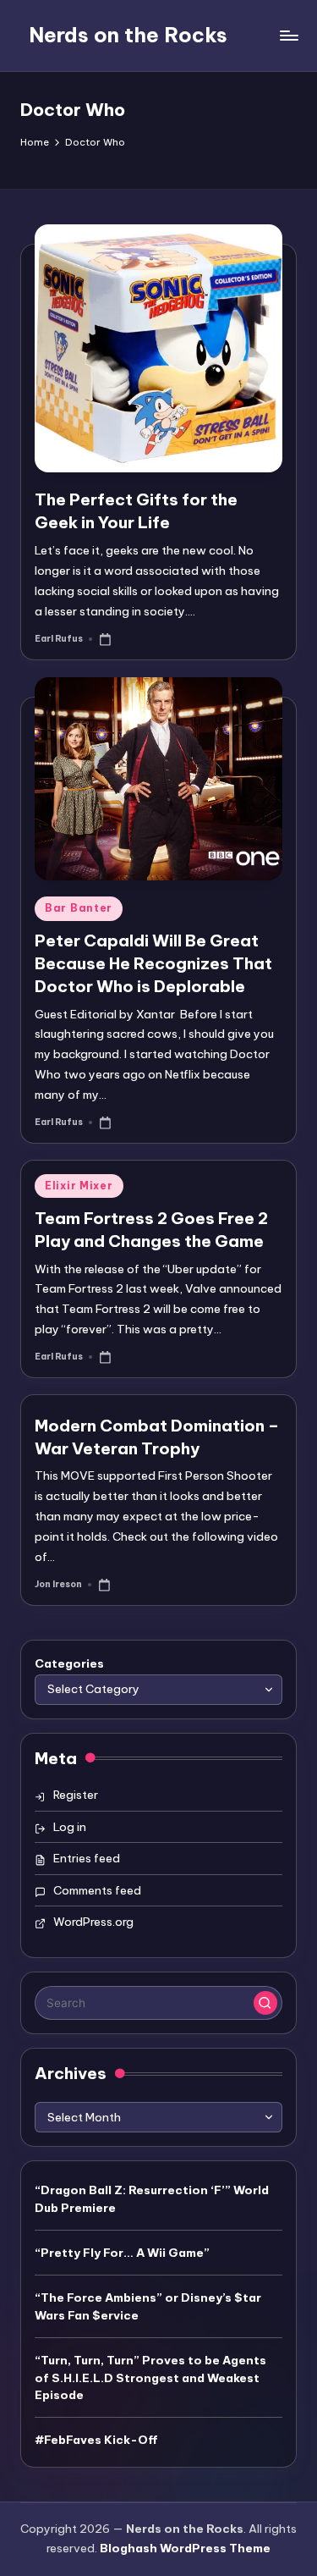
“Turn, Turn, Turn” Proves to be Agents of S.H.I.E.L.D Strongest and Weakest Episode (150, 2377)
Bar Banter (79, 908)
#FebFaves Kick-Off (96, 2440)
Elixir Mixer (79, 1186)
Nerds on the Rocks (128, 35)
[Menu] (288, 35)
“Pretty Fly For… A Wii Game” (122, 2253)
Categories (69, 1663)
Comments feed (97, 1890)
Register (76, 1795)
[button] (265, 2003)
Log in (70, 1827)
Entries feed (87, 1858)
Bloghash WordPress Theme (185, 2548)
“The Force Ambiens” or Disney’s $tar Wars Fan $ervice (148, 2306)
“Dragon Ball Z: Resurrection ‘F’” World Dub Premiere (152, 2198)
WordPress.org (93, 1922)
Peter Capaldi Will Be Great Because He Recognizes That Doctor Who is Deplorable (153, 963)
